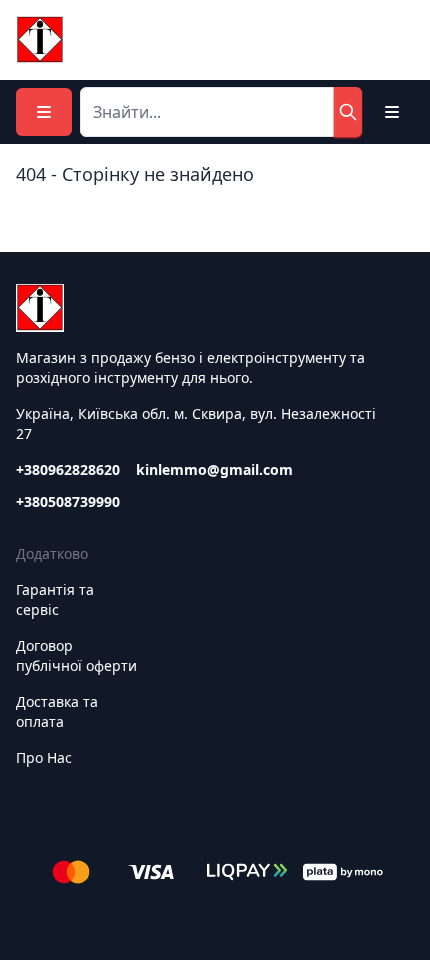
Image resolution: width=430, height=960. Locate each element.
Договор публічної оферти (76, 655)
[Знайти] (348, 112)
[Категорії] (44, 112)
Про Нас (44, 757)
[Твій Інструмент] (40, 40)
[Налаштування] (392, 112)
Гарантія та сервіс (55, 599)
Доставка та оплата (57, 711)
